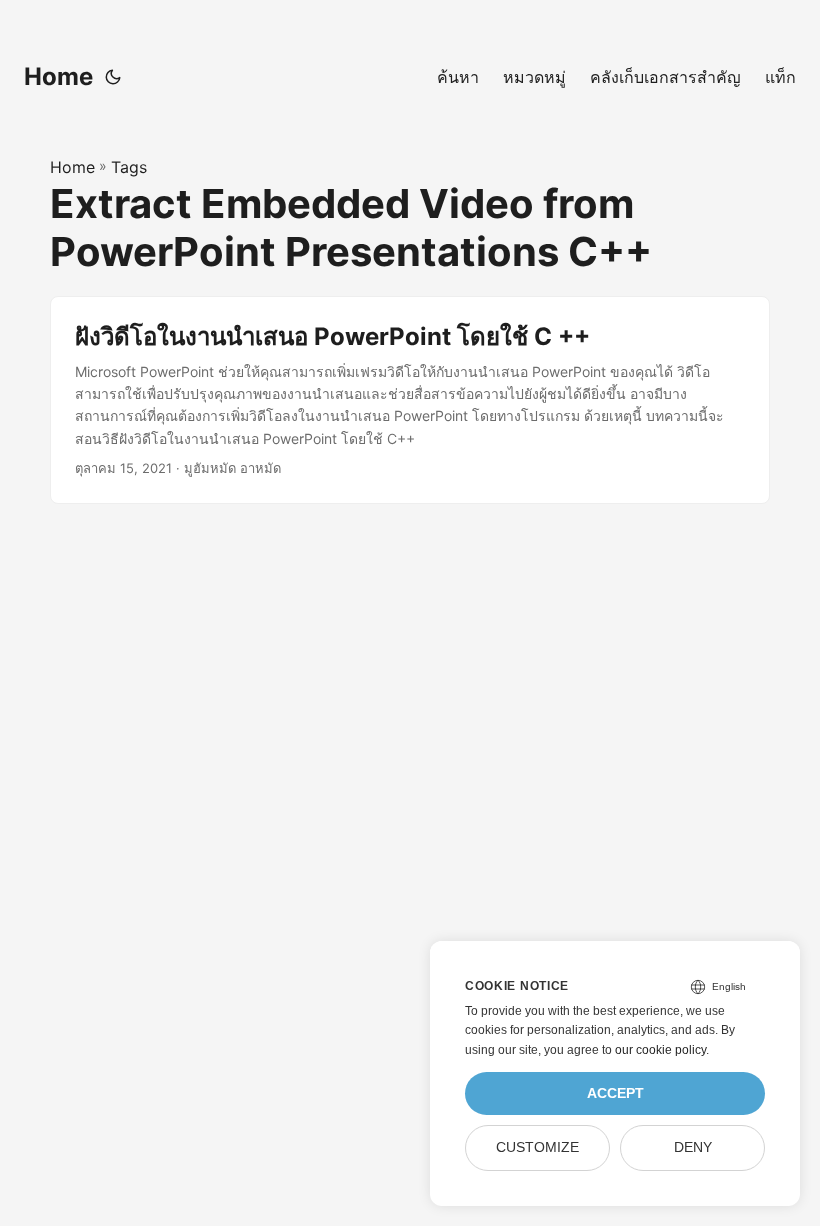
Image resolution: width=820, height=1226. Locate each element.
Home (58, 76)
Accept (615, 1093)
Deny (693, 1147)
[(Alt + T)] (113, 77)
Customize (537, 1147)
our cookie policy (660, 1050)
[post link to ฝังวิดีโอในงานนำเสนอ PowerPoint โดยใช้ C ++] (410, 400)
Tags (129, 167)
